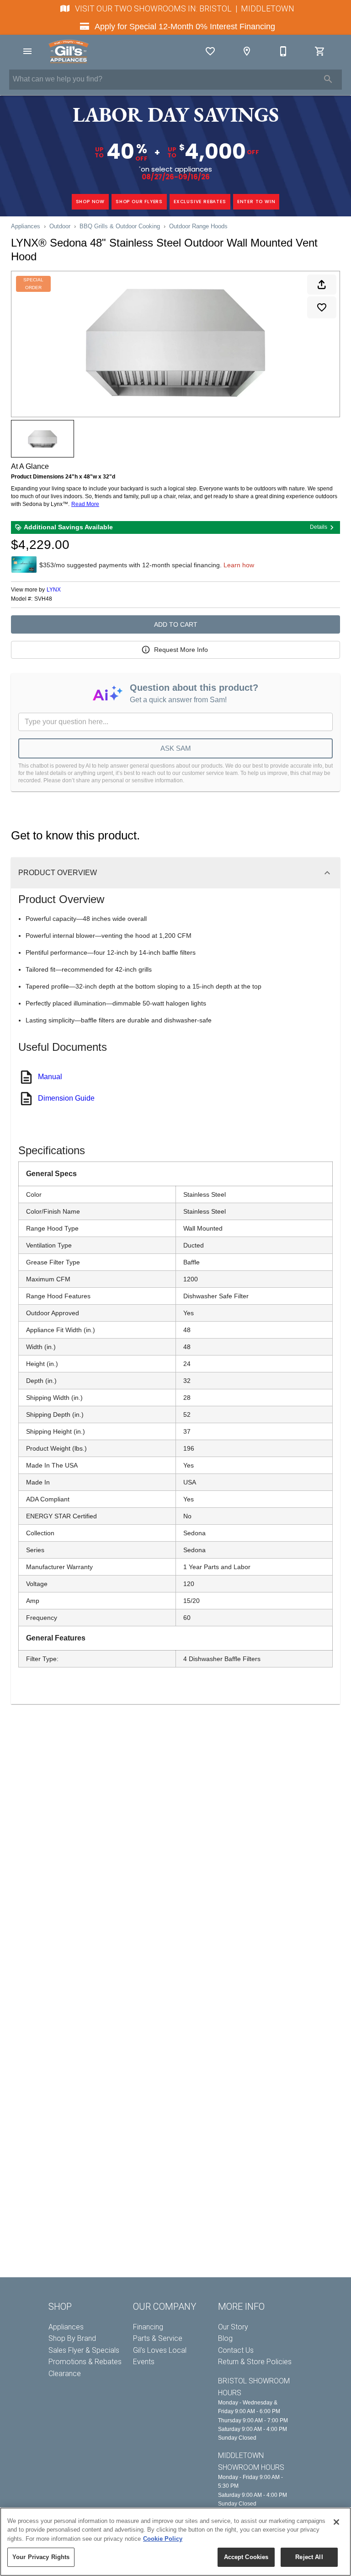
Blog (225, 2338)
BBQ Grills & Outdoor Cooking (120, 226)
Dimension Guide (66, 1098)
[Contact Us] (283, 51)
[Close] (336, 2522)
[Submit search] (328, 79)
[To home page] (69, 51)
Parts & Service (158, 2338)
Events (144, 2362)
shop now (90, 202)
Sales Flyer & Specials (84, 2350)
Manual (50, 1077)
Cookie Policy (163, 2539)
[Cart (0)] (320, 51)
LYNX (54, 590)
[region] (175, 2542)
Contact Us (236, 2350)
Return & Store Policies (255, 2362)
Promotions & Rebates (85, 2362)
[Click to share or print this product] (322, 285)
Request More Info (181, 650)
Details (319, 527)
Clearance (65, 2374)
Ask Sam (176, 748)
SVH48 (43, 599)
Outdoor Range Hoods (198, 226)
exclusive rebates (200, 202)
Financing (148, 2327)
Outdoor (60, 226)
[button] (27, 51)
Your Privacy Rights (41, 2557)
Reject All (309, 2557)
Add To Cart (176, 624)
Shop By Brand (72, 2338)
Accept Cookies (246, 2557)
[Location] (247, 51)
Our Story (233, 2327)
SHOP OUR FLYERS (139, 202)
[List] (210, 51)
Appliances (26, 226)
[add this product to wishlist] (322, 307)
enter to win (256, 202)
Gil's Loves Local (160, 2350)
